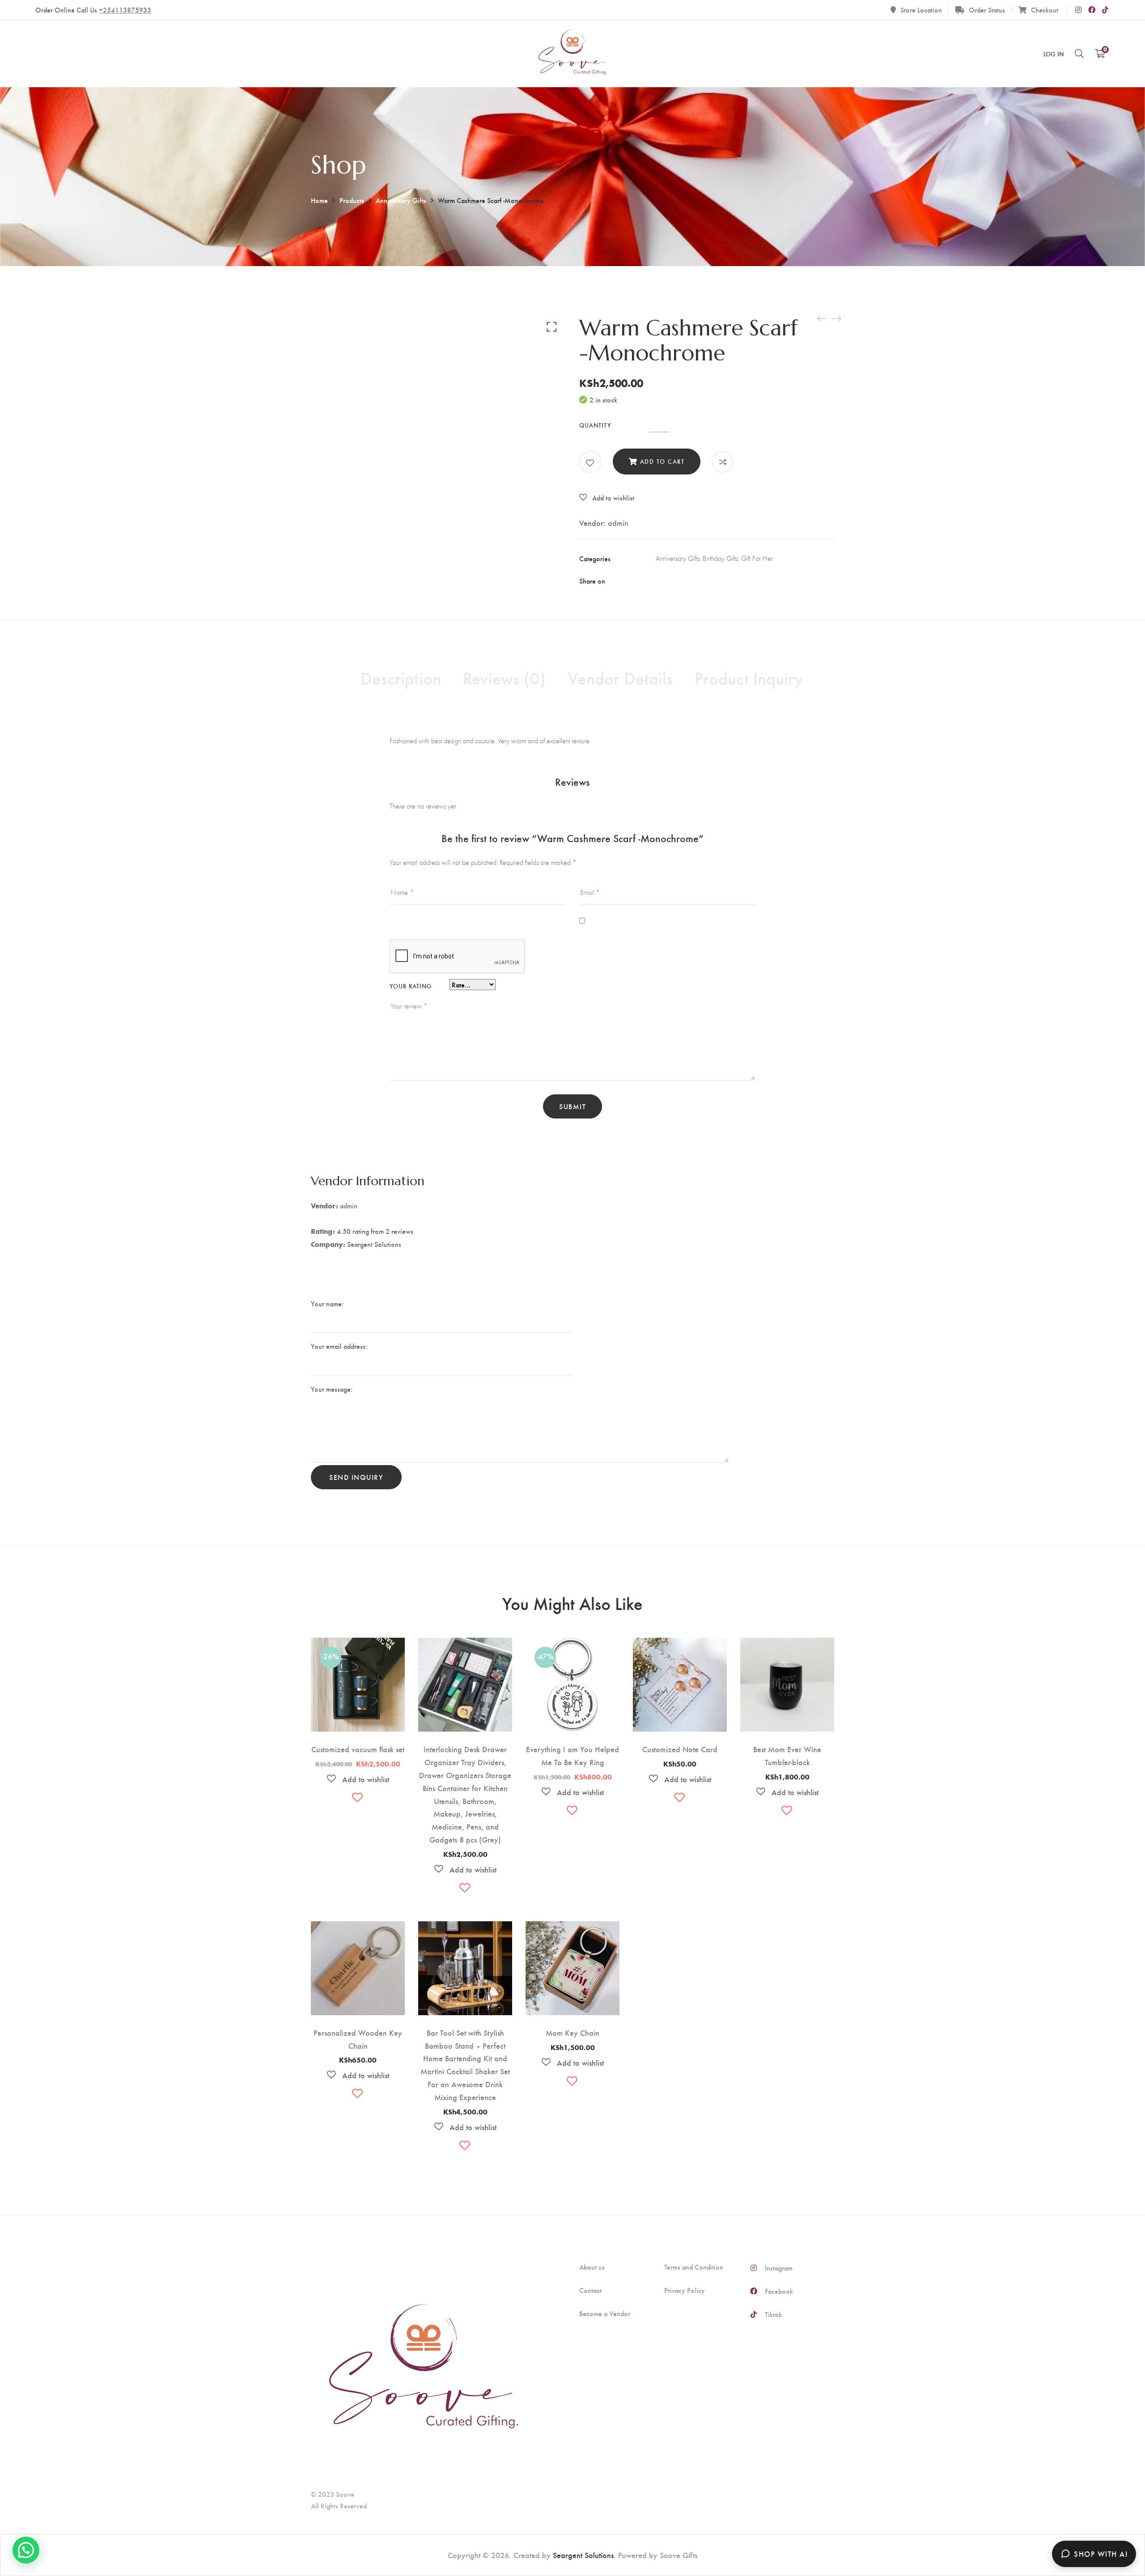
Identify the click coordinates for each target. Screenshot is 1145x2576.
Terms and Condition (694, 2267)
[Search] (1079, 53)
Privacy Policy (685, 2290)
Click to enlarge (552, 326)
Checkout (1045, 10)
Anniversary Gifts (401, 200)
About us (592, 2267)
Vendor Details (620, 678)
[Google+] (695, 581)
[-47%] (572, 1645)
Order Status (987, 10)
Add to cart (662, 461)
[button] (607, 498)
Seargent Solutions (583, 2555)
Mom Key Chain (572, 2032)
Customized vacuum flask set (358, 1749)
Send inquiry (356, 1477)
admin (618, 523)
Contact (590, 2290)
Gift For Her (757, 558)
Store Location (921, 10)
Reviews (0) (504, 678)
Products (352, 200)
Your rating (411, 986)
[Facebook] (659, 581)
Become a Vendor (605, 2313)
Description (401, 678)
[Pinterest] (713, 581)
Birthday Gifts (720, 558)
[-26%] (358, 1645)
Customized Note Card (680, 1749)
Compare (723, 462)
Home (319, 200)
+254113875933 (125, 10)
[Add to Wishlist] (590, 463)
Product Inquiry (749, 678)
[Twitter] (677, 581)
